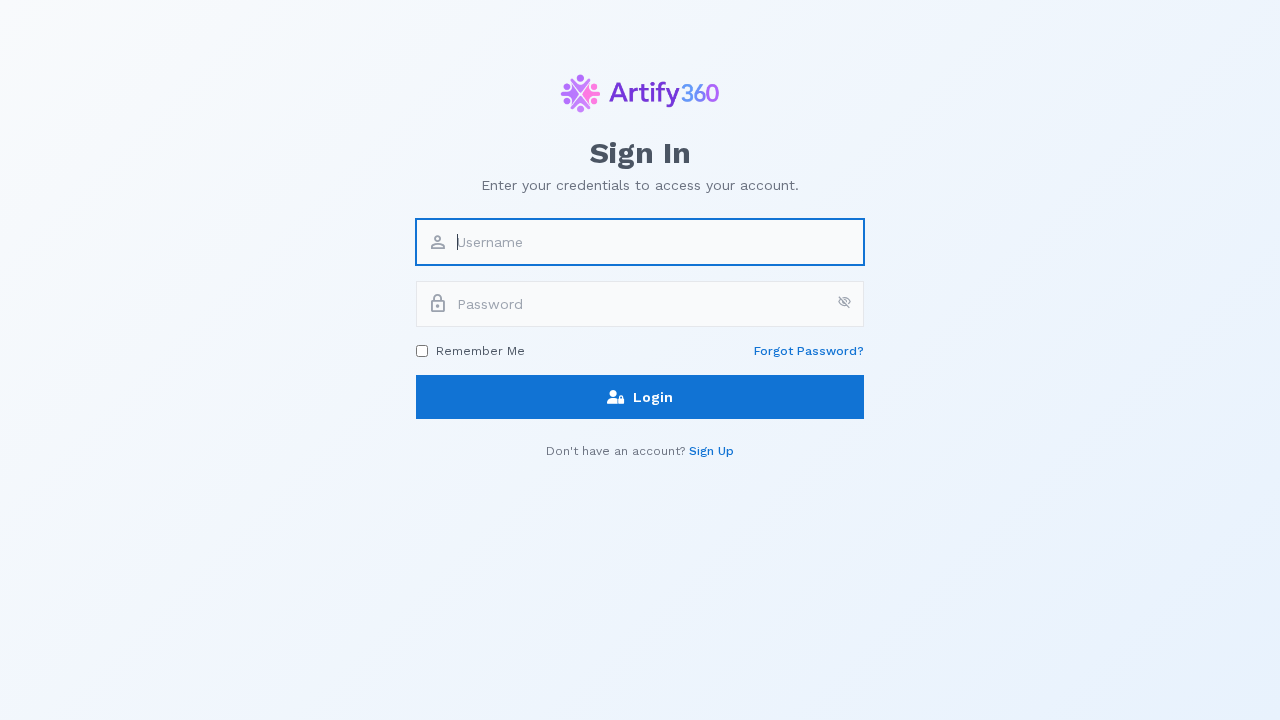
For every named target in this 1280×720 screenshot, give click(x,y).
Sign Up (711, 451)
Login (653, 397)
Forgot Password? (809, 351)
